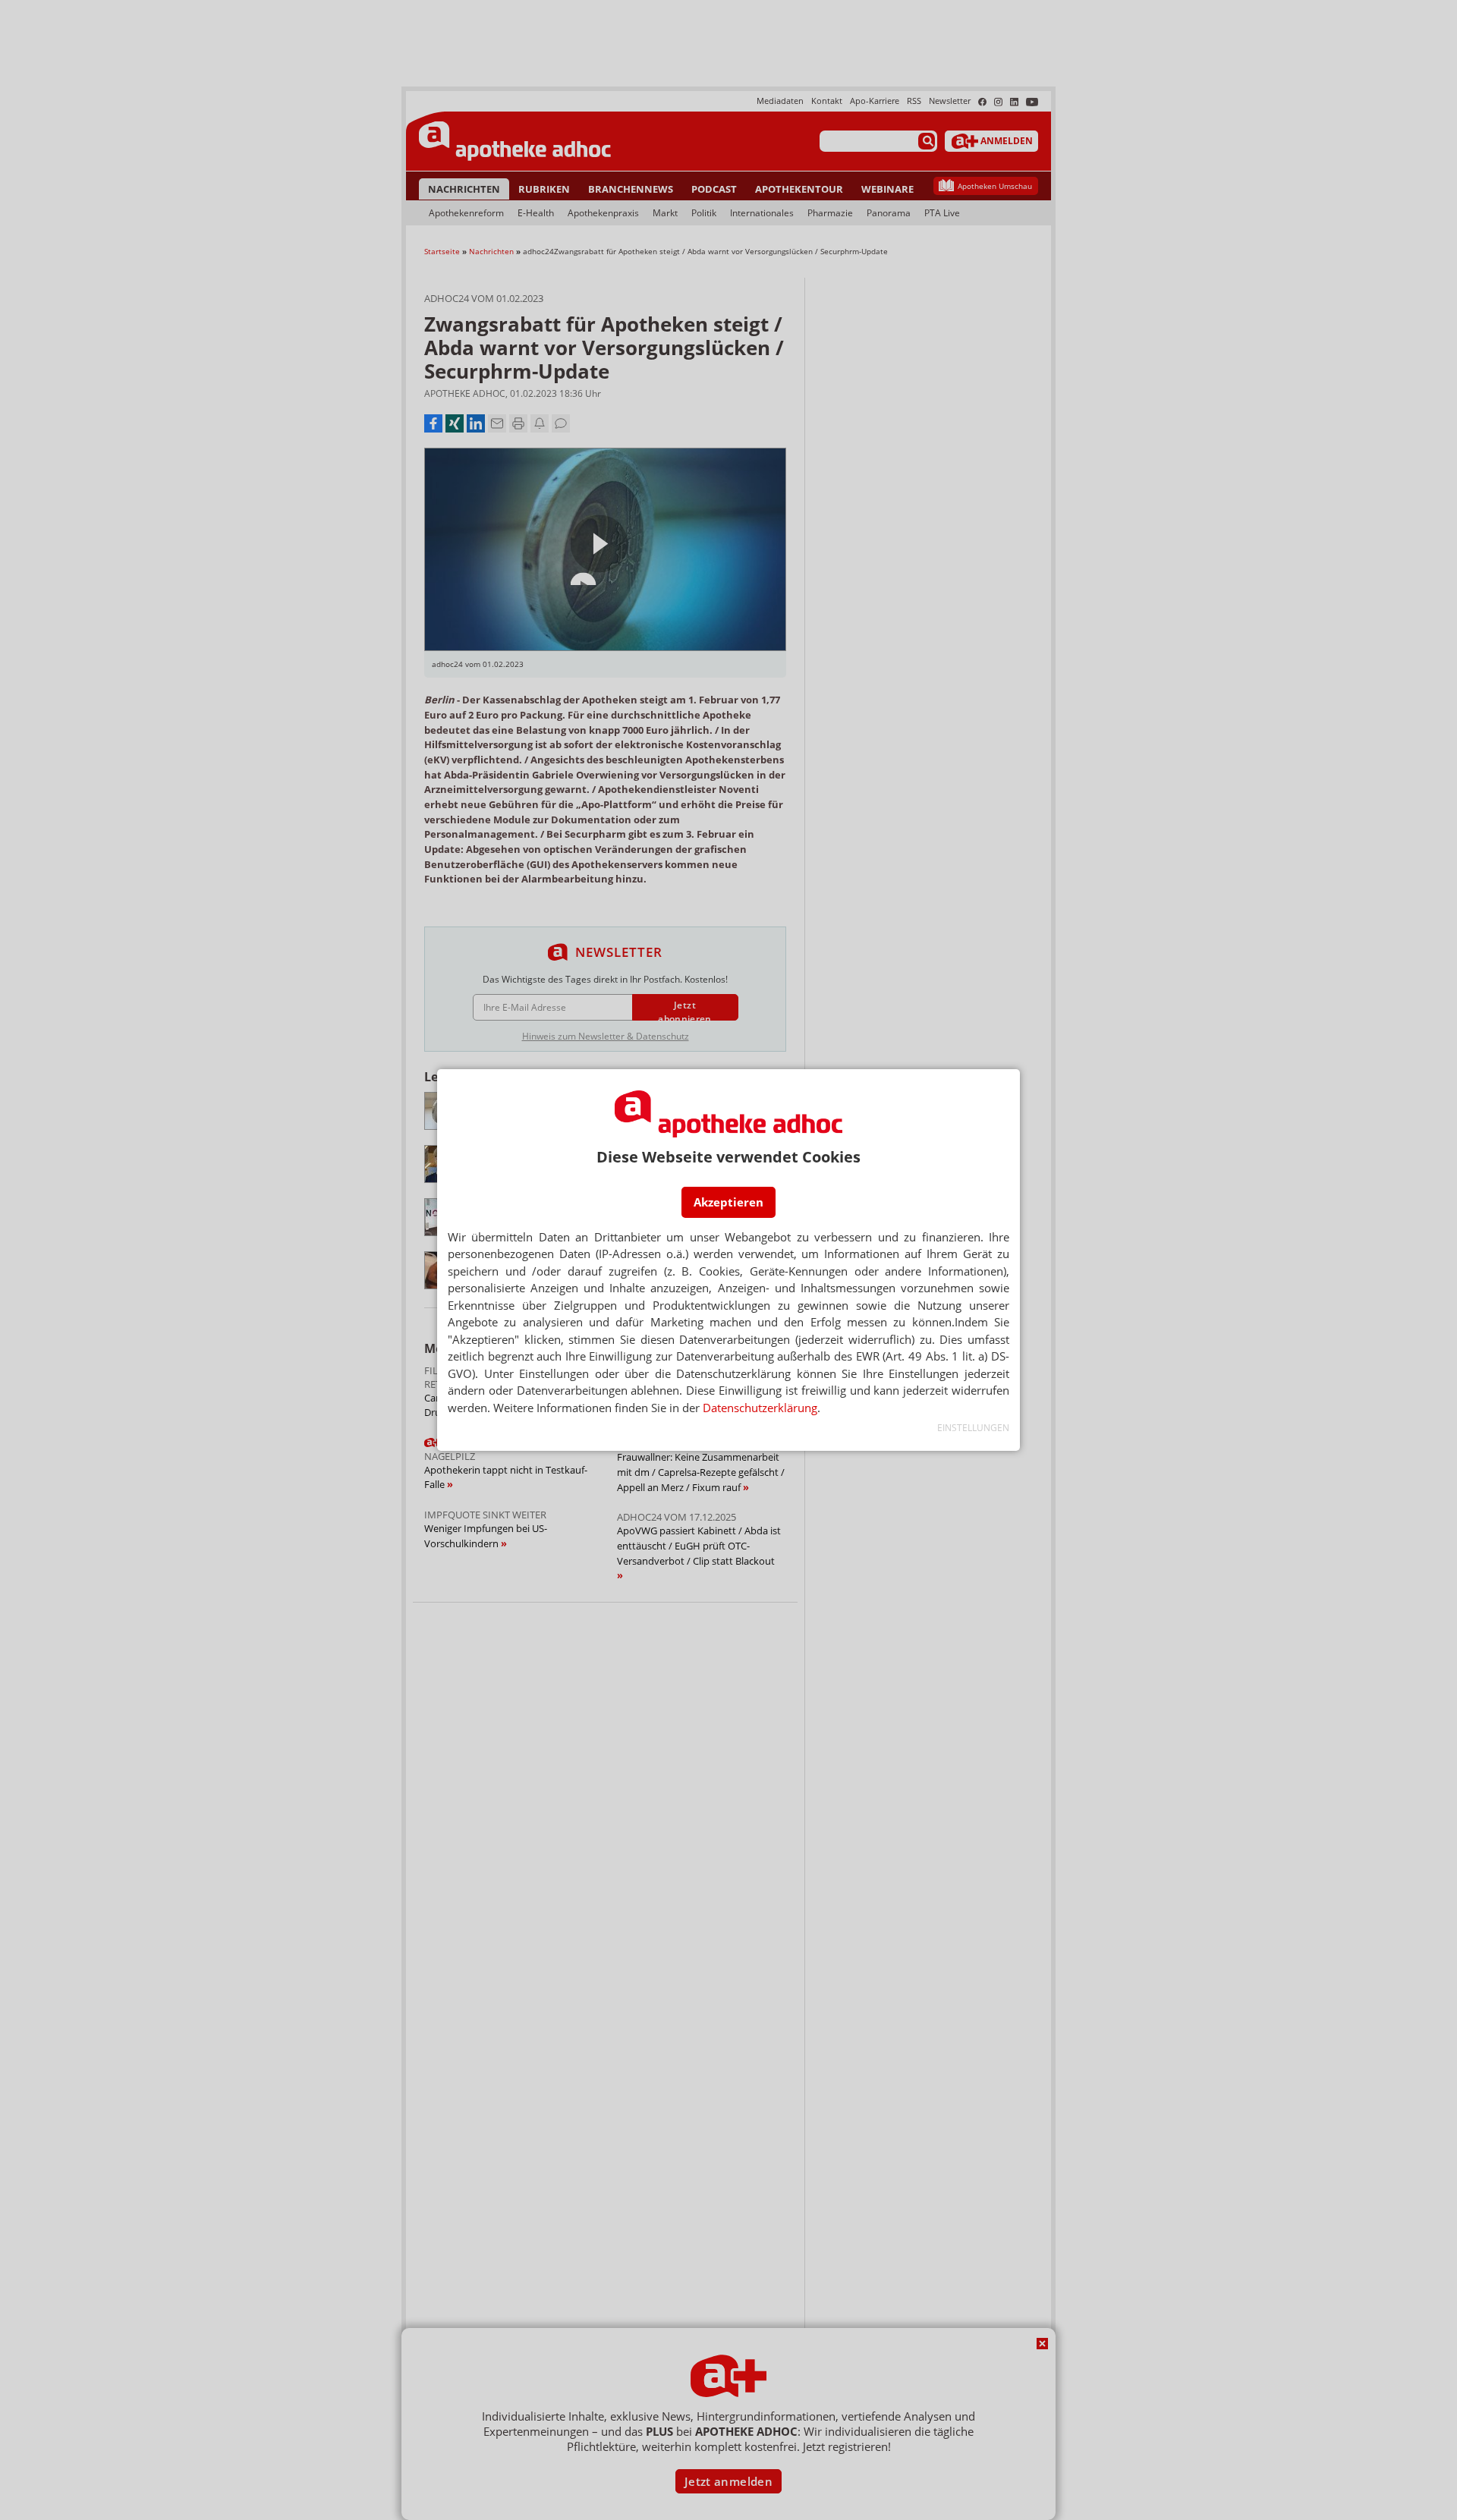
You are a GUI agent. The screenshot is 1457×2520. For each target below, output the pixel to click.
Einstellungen (973, 1428)
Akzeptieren (728, 1202)
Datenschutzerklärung (760, 1408)
